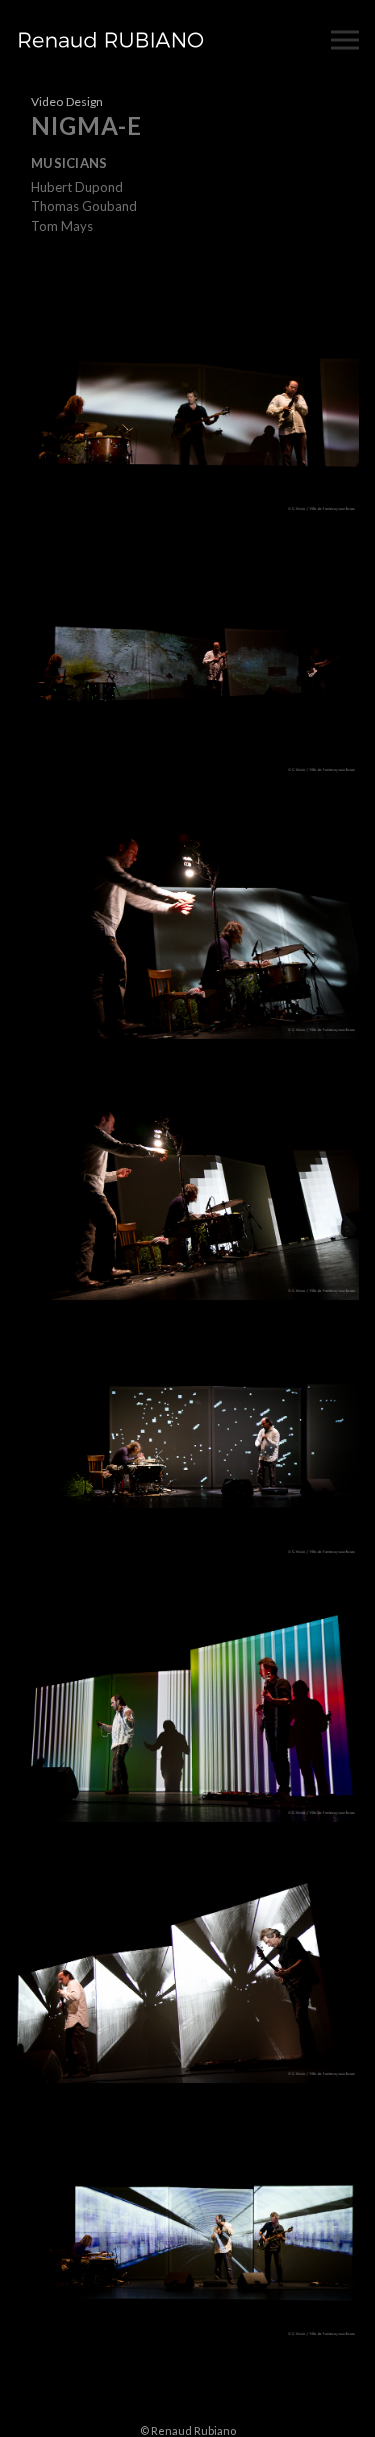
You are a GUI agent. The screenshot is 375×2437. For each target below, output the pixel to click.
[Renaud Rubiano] (111, 40)
